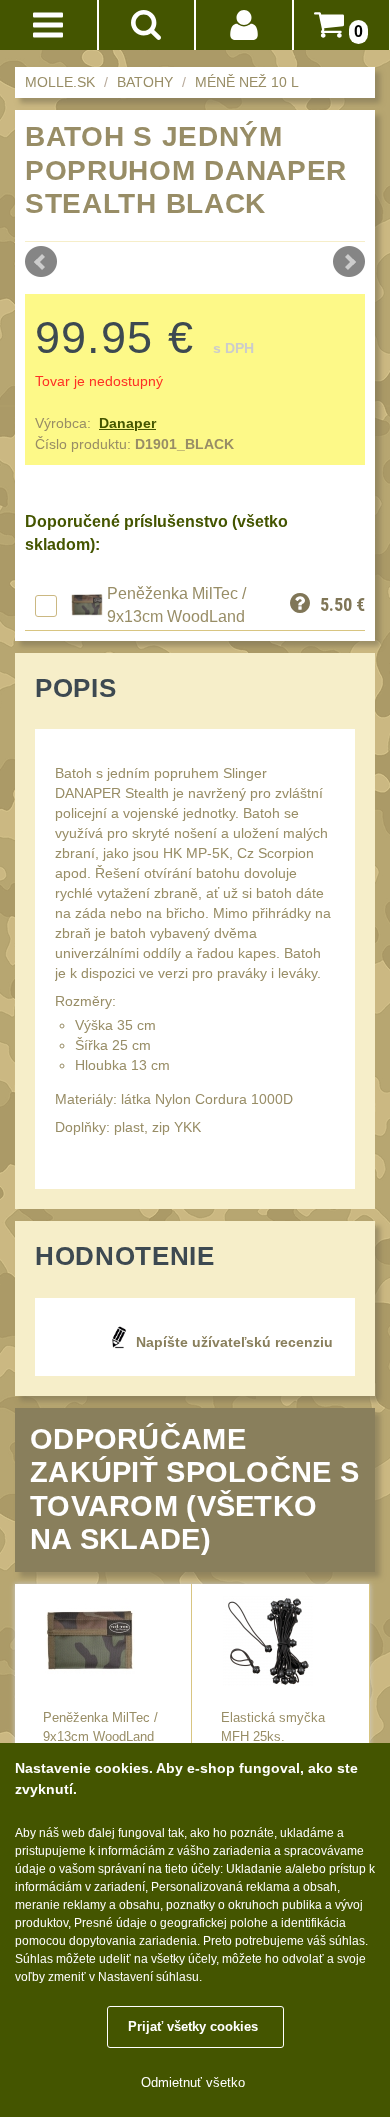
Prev (41, 262)
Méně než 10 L (247, 82)
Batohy (145, 82)
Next (349, 262)
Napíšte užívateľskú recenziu (234, 1342)
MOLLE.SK (60, 82)
